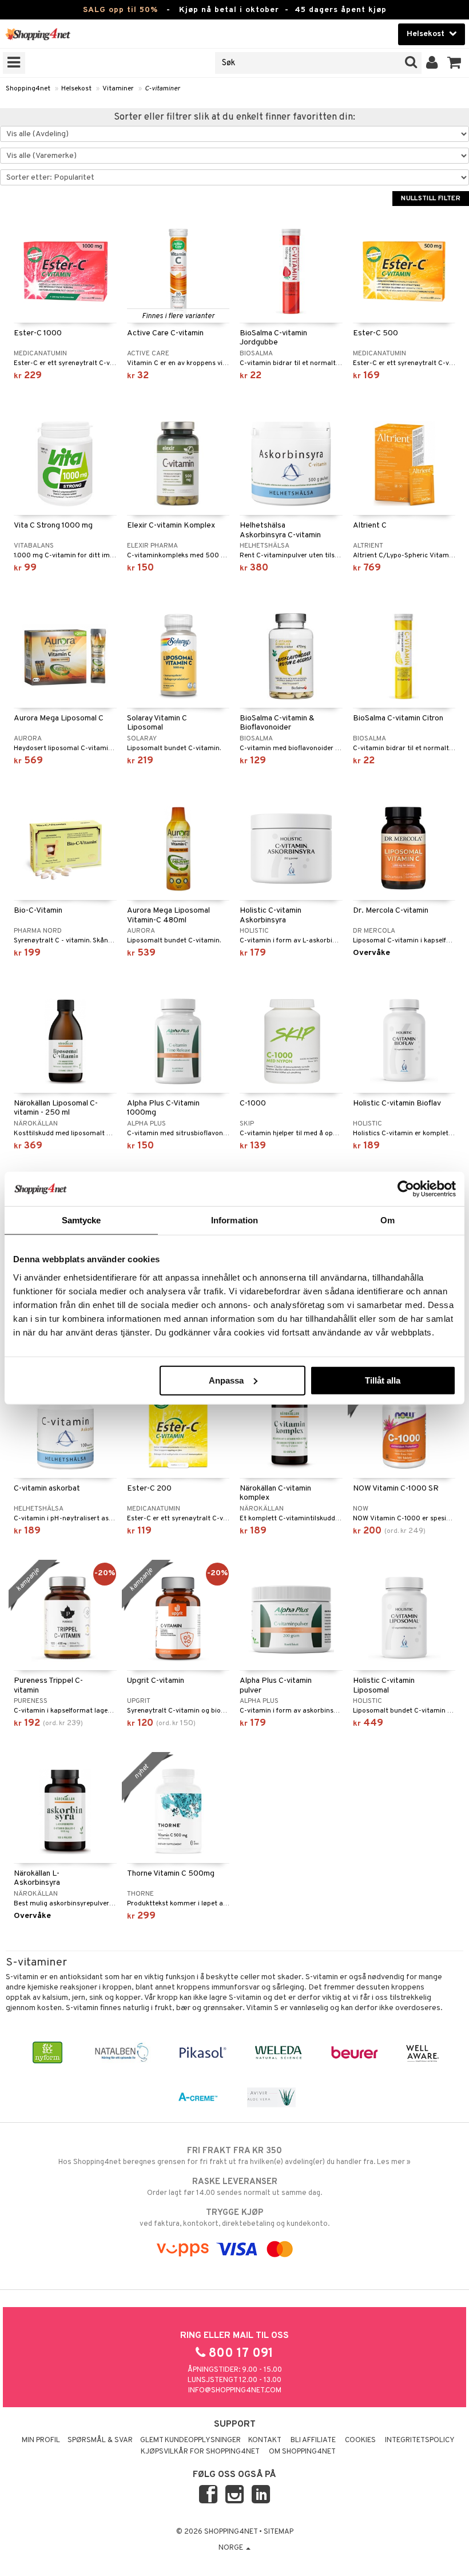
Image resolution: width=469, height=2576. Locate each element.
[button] (454, 63)
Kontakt (265, 2440)
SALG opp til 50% (120, 10)
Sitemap (279, 2532)
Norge (232, 2548)
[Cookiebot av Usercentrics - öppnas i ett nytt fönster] (406, 1189)
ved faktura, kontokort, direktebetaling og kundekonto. (234, 2218)
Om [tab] (387, 1220)
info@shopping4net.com (235, 2391)
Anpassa (226, 1380)
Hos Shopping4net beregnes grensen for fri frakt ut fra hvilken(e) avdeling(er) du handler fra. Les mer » (234, 2156)
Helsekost (76, 89)
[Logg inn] (432, 63)
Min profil (41, 2440)
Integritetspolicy (420, 2440)
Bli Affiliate (313, 2440)
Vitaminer (118, 89)
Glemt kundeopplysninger (190, 2440)
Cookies (360, 2440)
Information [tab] (234, 1220)
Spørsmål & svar (100, 2440)
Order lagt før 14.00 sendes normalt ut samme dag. (234, 2187)
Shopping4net (28, 89)
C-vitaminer (162, 89)
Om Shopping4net (302, 2452)
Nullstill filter (431, 199)
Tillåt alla (383, 1380)
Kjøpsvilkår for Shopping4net (200, 2452)
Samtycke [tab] (82, 1220)
